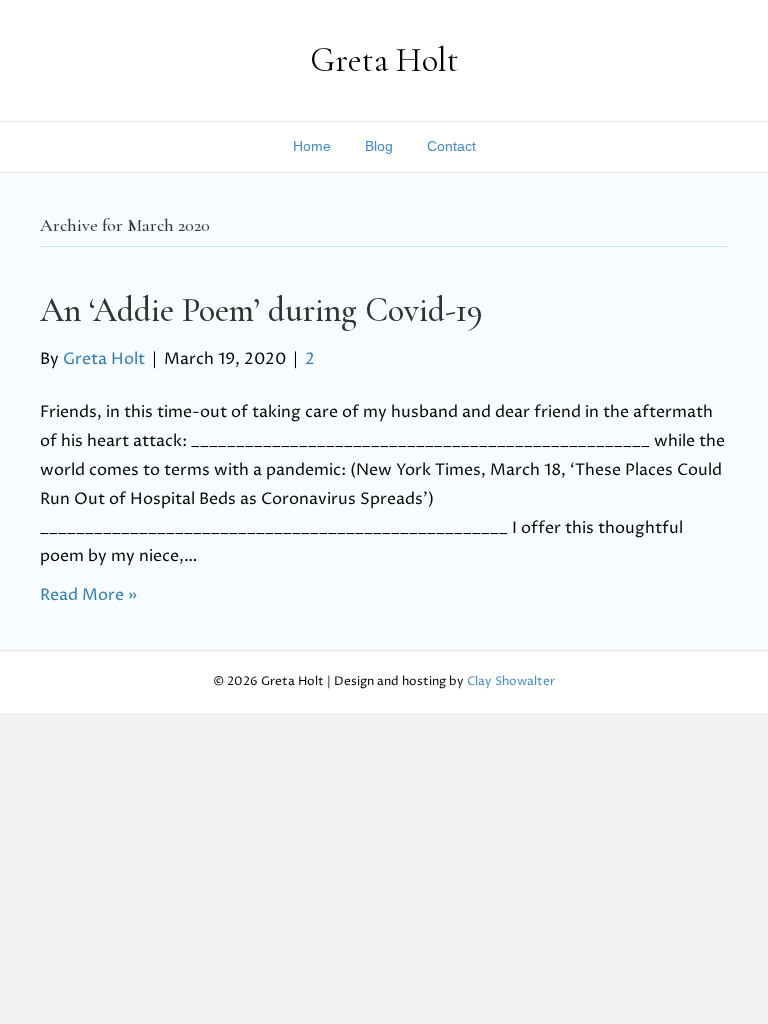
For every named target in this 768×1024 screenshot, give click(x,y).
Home (312, 146)
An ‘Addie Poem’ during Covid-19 (261, 310)
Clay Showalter (511, 681)
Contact (451, 146)
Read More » (88, 595)
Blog (379, 146)
